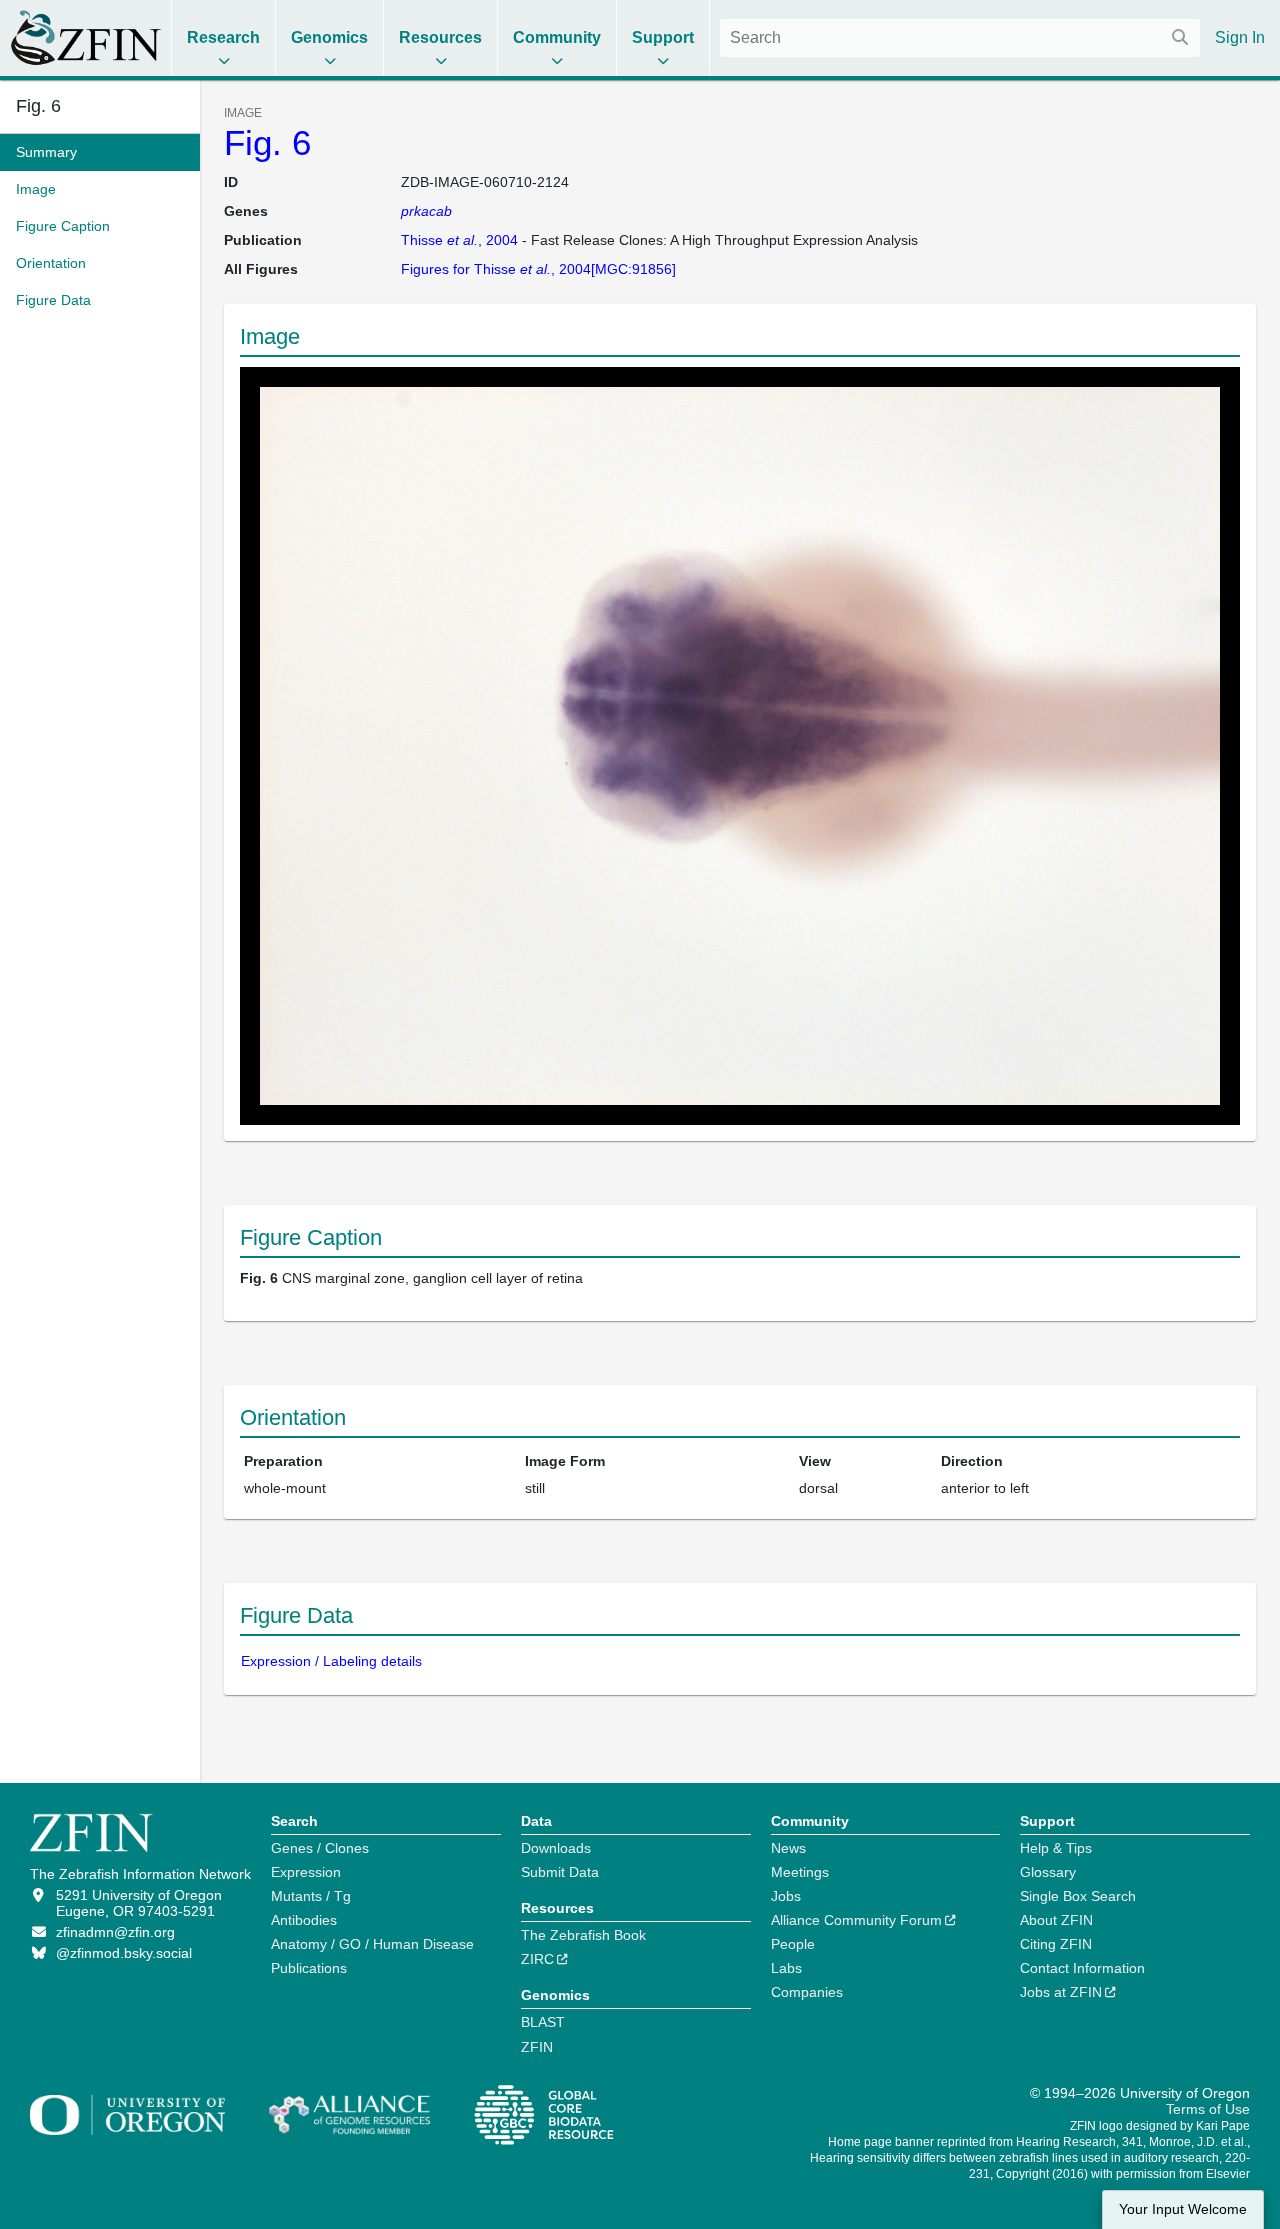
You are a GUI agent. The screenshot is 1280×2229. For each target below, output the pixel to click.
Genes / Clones (320, 1848)
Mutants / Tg (311, 1896)
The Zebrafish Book (583, 1935)
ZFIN (537, 2047)
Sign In (1240, 37)
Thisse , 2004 (459, 240)
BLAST (543, 2022)
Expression (306, 1872)
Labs (786, 1968)
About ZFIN (1056, 1920)
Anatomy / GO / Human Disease (372, 1944)
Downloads (556, 1848)
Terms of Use (1208, 2109)
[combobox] (960, 38)
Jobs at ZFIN (1061, 1992)
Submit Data (560, 1872)
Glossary (1048, 1872)
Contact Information (1082, 1968)
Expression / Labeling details (331, 1661)
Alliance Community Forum (856, 1920)
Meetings (800, 1872)
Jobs (786, 1896)
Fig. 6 (267, 142)
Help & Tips (1056, 1848)
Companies (807, 1992)
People (793, 1944)
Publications (309, 1968)
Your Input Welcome (1183, 2209)
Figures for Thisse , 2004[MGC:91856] (538, 269)
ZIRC (537, 1959)
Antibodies (304, 1920)
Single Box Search (1078, 1896)
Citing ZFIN (1056, 1944)
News (788, 1848)
